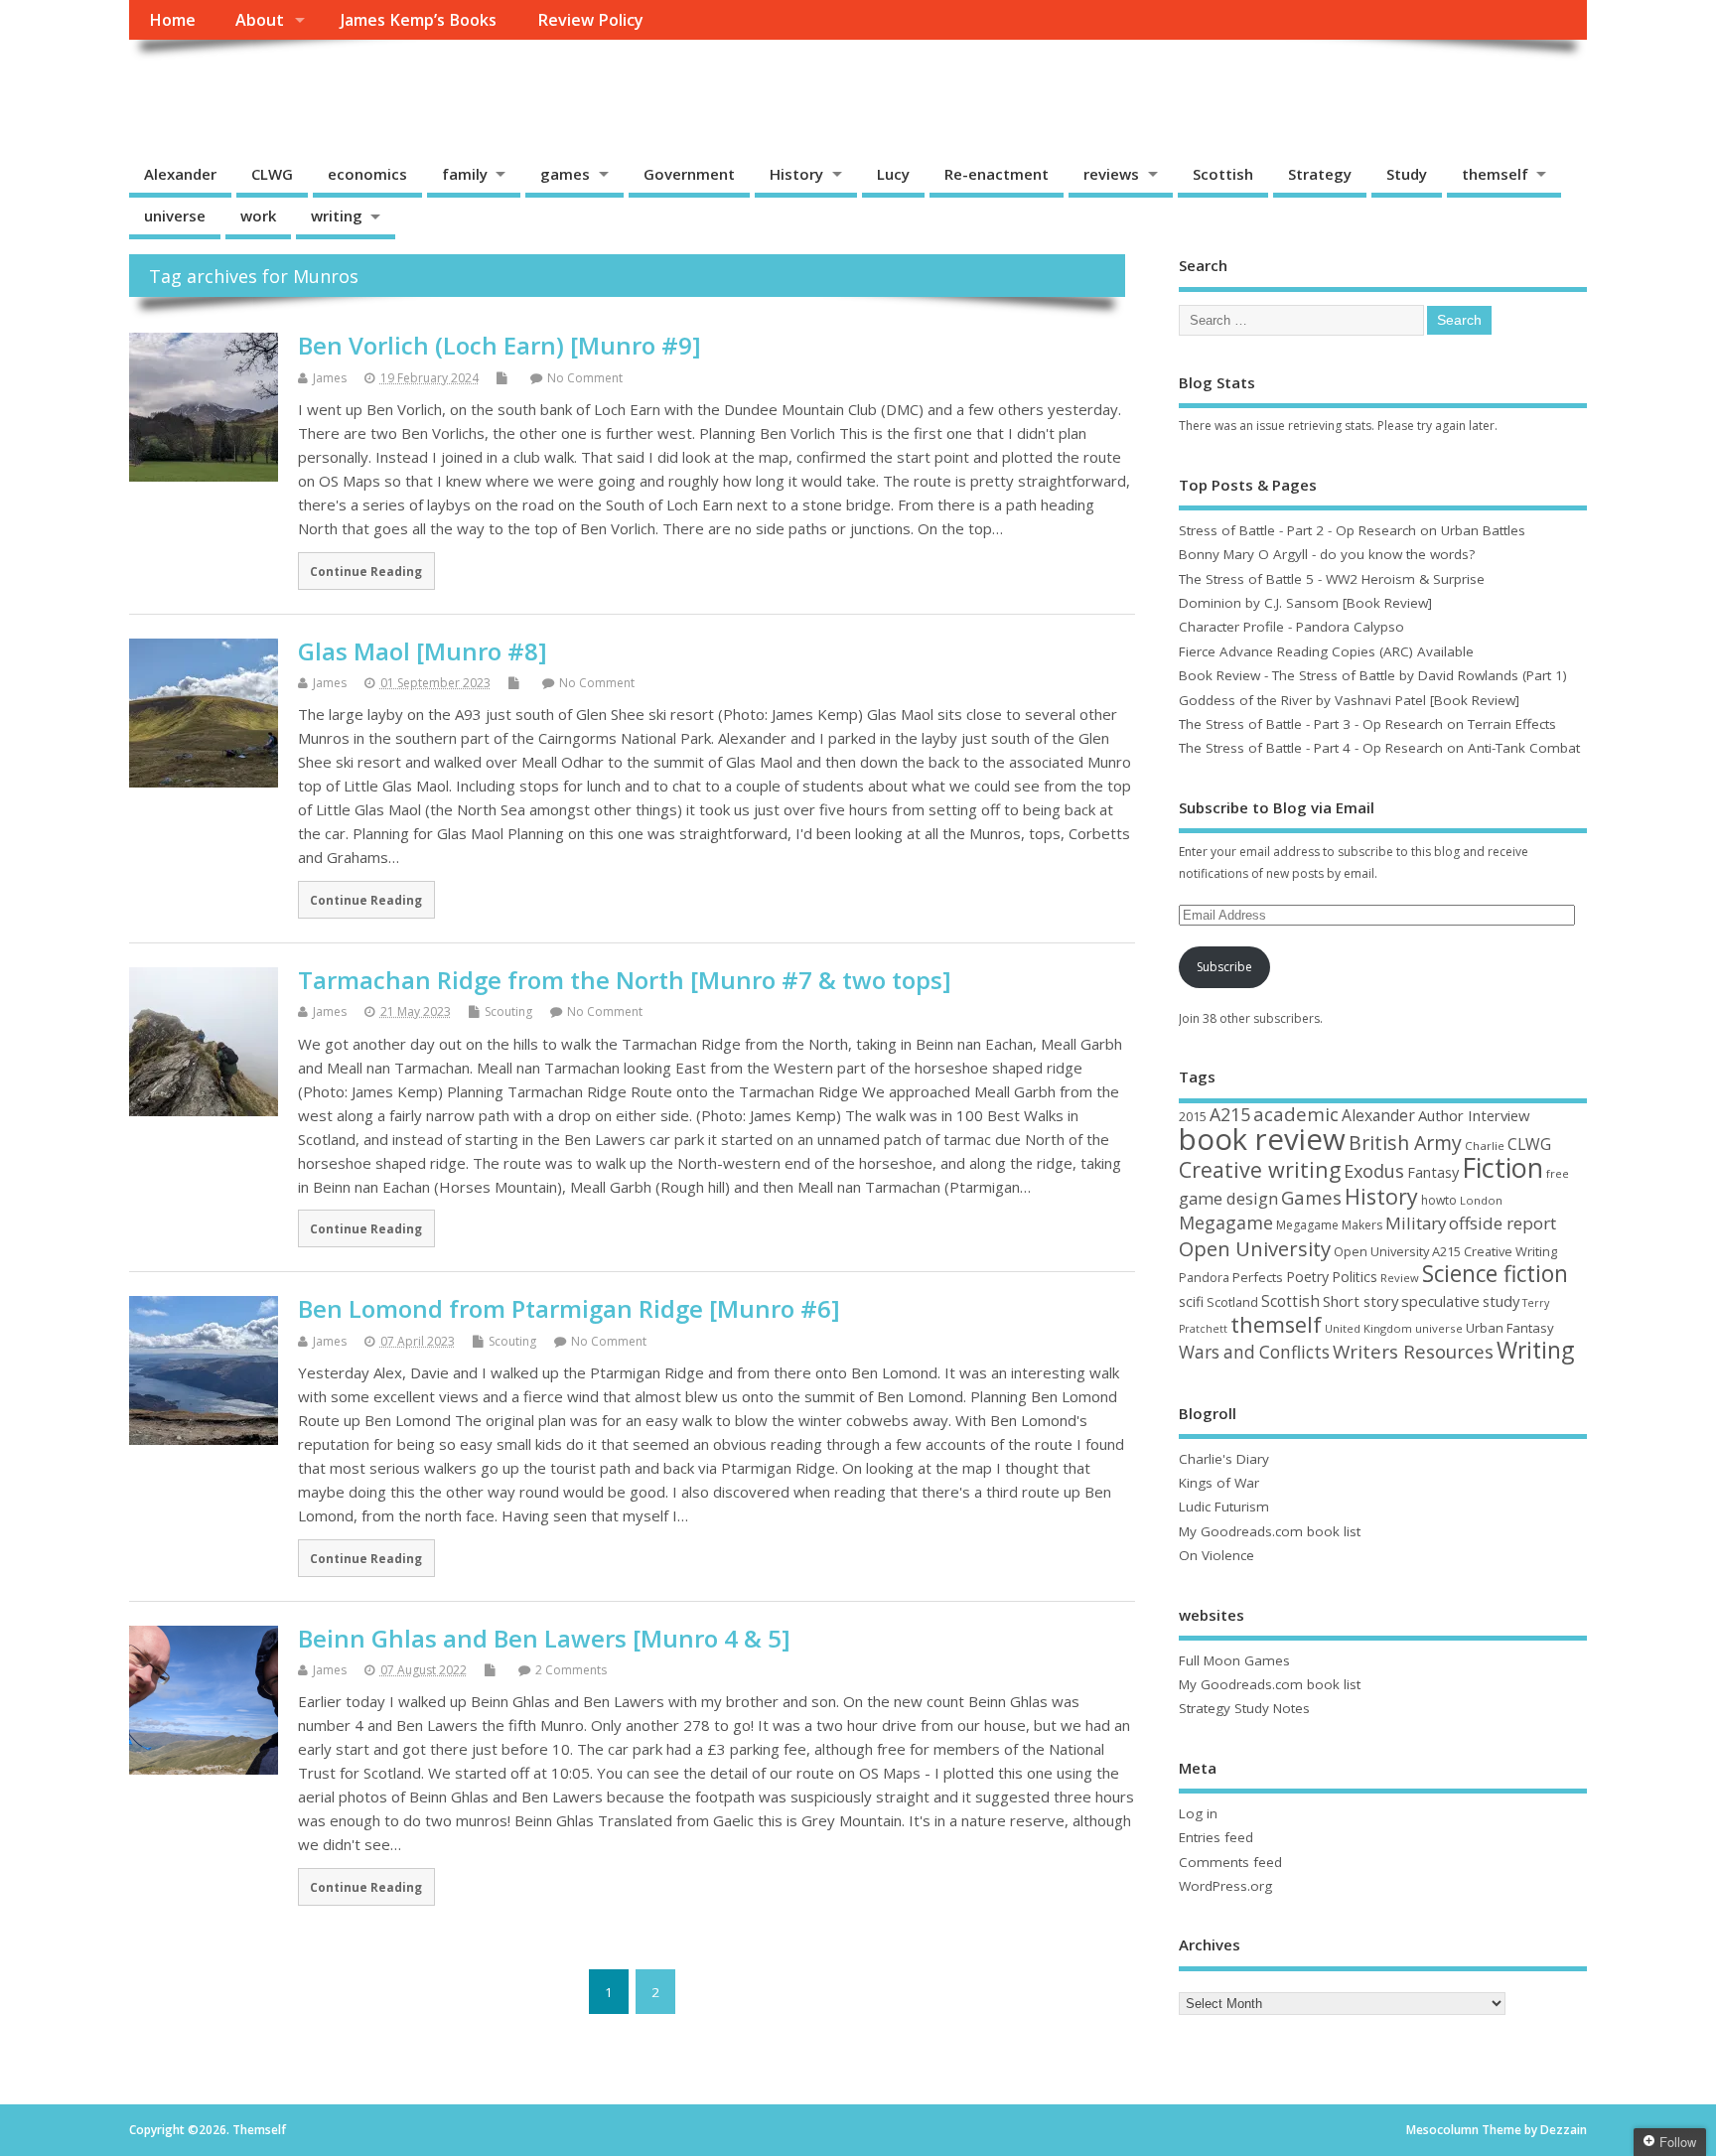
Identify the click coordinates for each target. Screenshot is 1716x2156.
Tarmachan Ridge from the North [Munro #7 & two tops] (625, 980)
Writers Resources (1413, 1352)
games (565, 174)
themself (1495, 174)
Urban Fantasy (1510, 1328)
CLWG (272, 174)
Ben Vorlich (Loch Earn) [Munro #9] (500, 345)
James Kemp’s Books (419, 20)
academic (1296, 1114)
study (1501, 1301)
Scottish (1223, 174)
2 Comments (571, 1670)
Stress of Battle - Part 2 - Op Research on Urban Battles (1352, 530)
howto (1439, 1200)
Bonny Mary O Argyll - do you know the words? (1327, 554)
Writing (1535, 1350)
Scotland (1232, 1302)
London (1481, 1200)
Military (1416, 1223)
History (796, 174)
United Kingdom (1368, 1328)
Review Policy (590, 20)
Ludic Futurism (1224, 1507)
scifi (1191, 1301)
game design (1228, 1198)
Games (1311, 1197)
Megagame (1226, 1222)
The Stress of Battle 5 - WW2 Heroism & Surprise (1332, 579)
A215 (1230, 1114)
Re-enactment (997, 174)
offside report (1502, 1223)
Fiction (1502, 1167)
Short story (1360, 1301)
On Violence (1216, 1555)
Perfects (1258, 1277)
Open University (1255, 1248)
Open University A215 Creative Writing (1445, 1251)
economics (367, 174)
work (258, 216)
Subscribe (1224, 967)
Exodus (1374, 1171)
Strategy (1320, 174)
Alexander (180, 174)
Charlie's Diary (1224, 1459)
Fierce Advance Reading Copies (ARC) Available (1326, 651)
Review (1400, 1278)
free (1558, 1173)
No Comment (585, 378)
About (260, 20)
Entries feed (1216, 1837)
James (330, 378)
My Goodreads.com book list (1270, 1531)
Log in (1198, 1813)
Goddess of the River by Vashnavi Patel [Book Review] (1349, 700)
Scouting (508, 1011)
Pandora (1204, 1278)
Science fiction (1495, 1274)
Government (689, 174)
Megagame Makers (1329, 1225)
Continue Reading (366, 571)
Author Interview (1474, 1115)
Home (172, 20)
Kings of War (1219, 1483)
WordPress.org (1225, 1886)
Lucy (893, 174)
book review (1262, 1139)
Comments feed (1230, 1862)
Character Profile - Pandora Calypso (1291, 627)
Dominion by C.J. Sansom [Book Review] (1305, 603)
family (465, 174)
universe (175, 216)
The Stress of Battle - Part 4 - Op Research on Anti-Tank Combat (1379, 748)
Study (1407, 174)
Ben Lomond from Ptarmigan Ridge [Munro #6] (569, 1308)
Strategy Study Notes (1244, 1708)
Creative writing (1260, 1169)
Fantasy (1433, 1172)
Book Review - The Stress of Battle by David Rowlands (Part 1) (1373, 675)
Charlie (1485, 1146)
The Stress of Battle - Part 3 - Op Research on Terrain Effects (1367, 724)
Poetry (1307, 1277)
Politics (1355, 1277)
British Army (1405, 1143)
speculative (1440, 1301)
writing (337, 216)
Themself (205, 85)
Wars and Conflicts (1254, 1352)
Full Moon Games (1234, 1660)
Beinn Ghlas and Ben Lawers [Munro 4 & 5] (544, 1638)
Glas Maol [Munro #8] (423, 651)
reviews (1111, 174)
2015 (1193, 1116)
